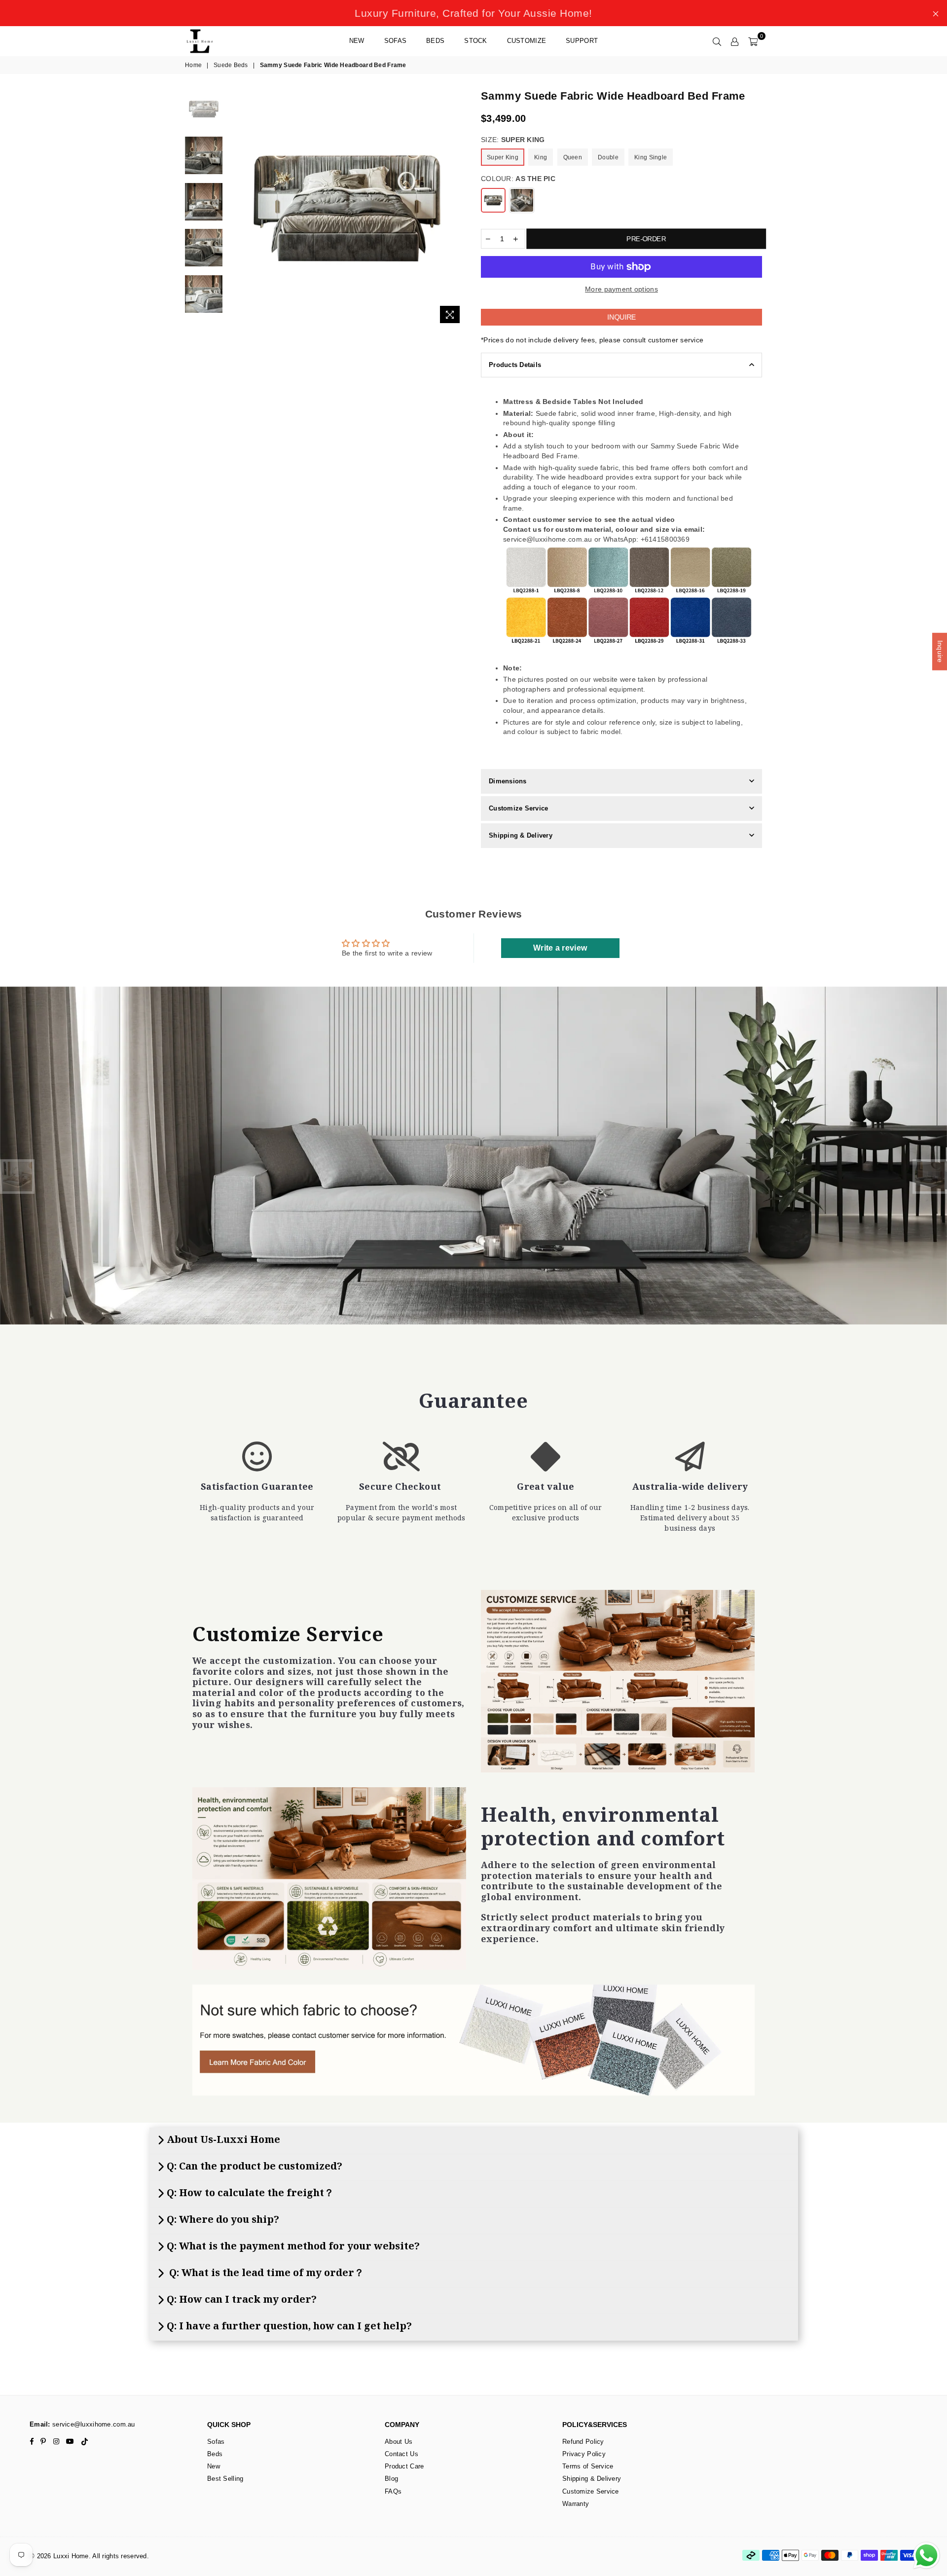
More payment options (621, 289)
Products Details (515, 365)
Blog (391, 2479)
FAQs (393, 2491)
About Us (399, 2442)
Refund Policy (583, 2442)
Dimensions (508, 781)
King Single (651, 157)
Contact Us (401, 2454)
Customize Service (518, 808)
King (541, 157)
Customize (527, 41)
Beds (435, 41)
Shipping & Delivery (521, 835)
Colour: (518, 179)
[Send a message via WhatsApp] (927, 2556)
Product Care (404, 2466)
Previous (236, 208)
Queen (573, 157)
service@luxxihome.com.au (93, 2424)
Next (457, 208)
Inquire (621, 317)
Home (193, 65)
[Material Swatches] (473, 2040)
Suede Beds (231, 65)
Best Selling (225, 2479)
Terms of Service (588, 2466)
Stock (475, 41)
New (357, 41)
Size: (513, 140)
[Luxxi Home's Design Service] (618, 1681)
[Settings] (735, 41)
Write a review (560, 948)
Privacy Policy (584, 2454)
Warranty (576, 2504)
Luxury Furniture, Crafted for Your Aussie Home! (473, 13)
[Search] (717, 41)
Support (582, 41)
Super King (503, 157)
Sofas (395, 41)
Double (608, 157)
